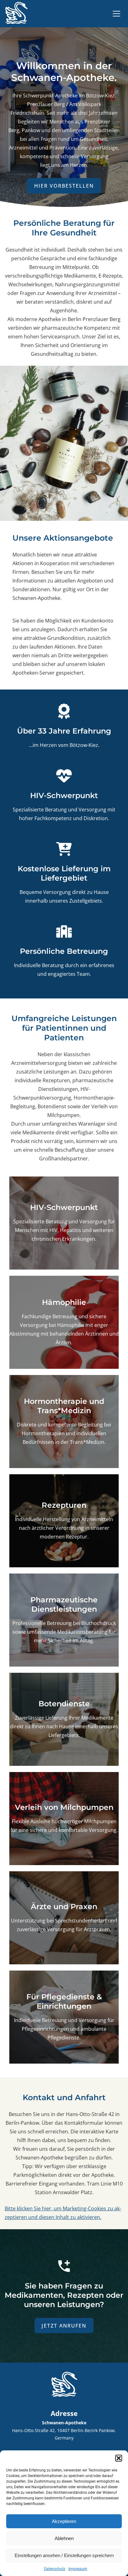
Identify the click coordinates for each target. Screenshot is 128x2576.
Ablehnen (64, 2538)
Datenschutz (55, 2569)
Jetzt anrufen (64, 2326)
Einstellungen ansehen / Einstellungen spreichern (64, 2555)
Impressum (78, 2569)
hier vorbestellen (64, 186)
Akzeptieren (64, 2521)
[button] (119, 2458)
